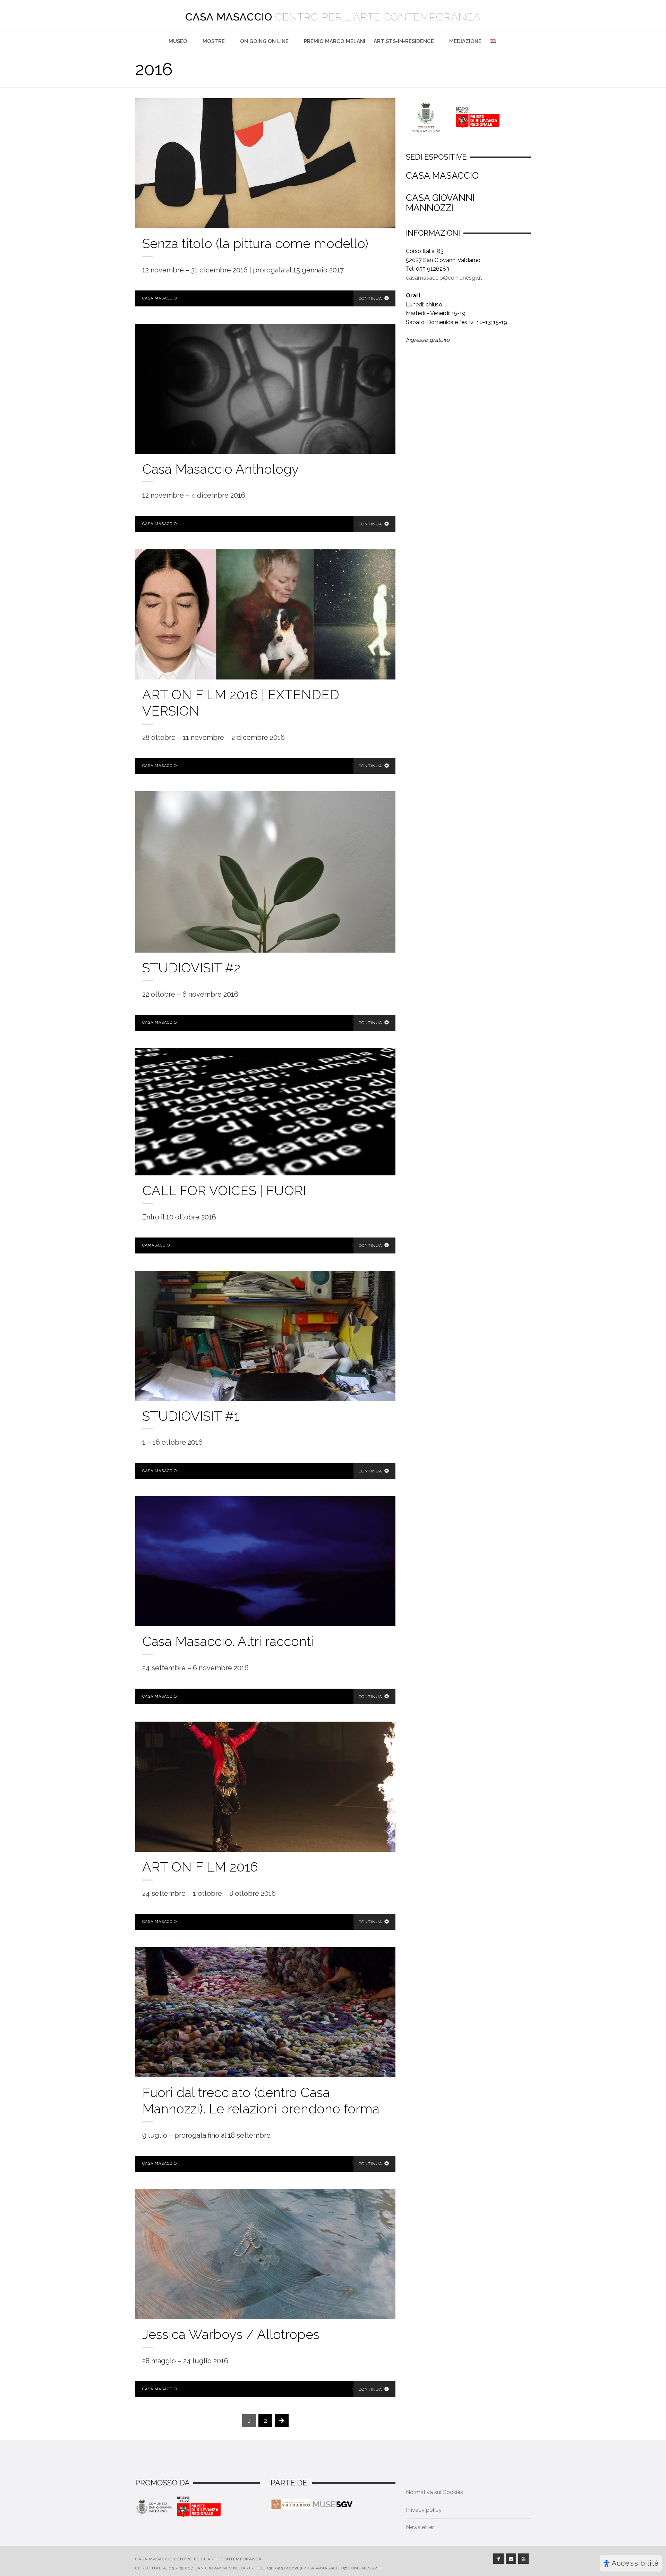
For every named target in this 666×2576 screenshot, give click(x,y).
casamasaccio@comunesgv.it (444, 278)
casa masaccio (160, 298)
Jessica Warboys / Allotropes (231, 2334)
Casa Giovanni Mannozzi (440, 203)
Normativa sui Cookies (434, 2492)
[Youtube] (523, 2559)
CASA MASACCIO (442, 176)
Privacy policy (424, 2510)
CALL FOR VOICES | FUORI (224, 1190)
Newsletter (420, 2527)
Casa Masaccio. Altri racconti (228, 1641)
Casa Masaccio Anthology (221, 469)
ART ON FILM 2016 (200, 1867)
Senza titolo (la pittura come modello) (255, 243)
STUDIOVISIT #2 (191, 968)
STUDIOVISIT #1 (191, 1416)
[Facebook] (498, 2559)
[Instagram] (511, 2559)
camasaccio (156, 1245)
